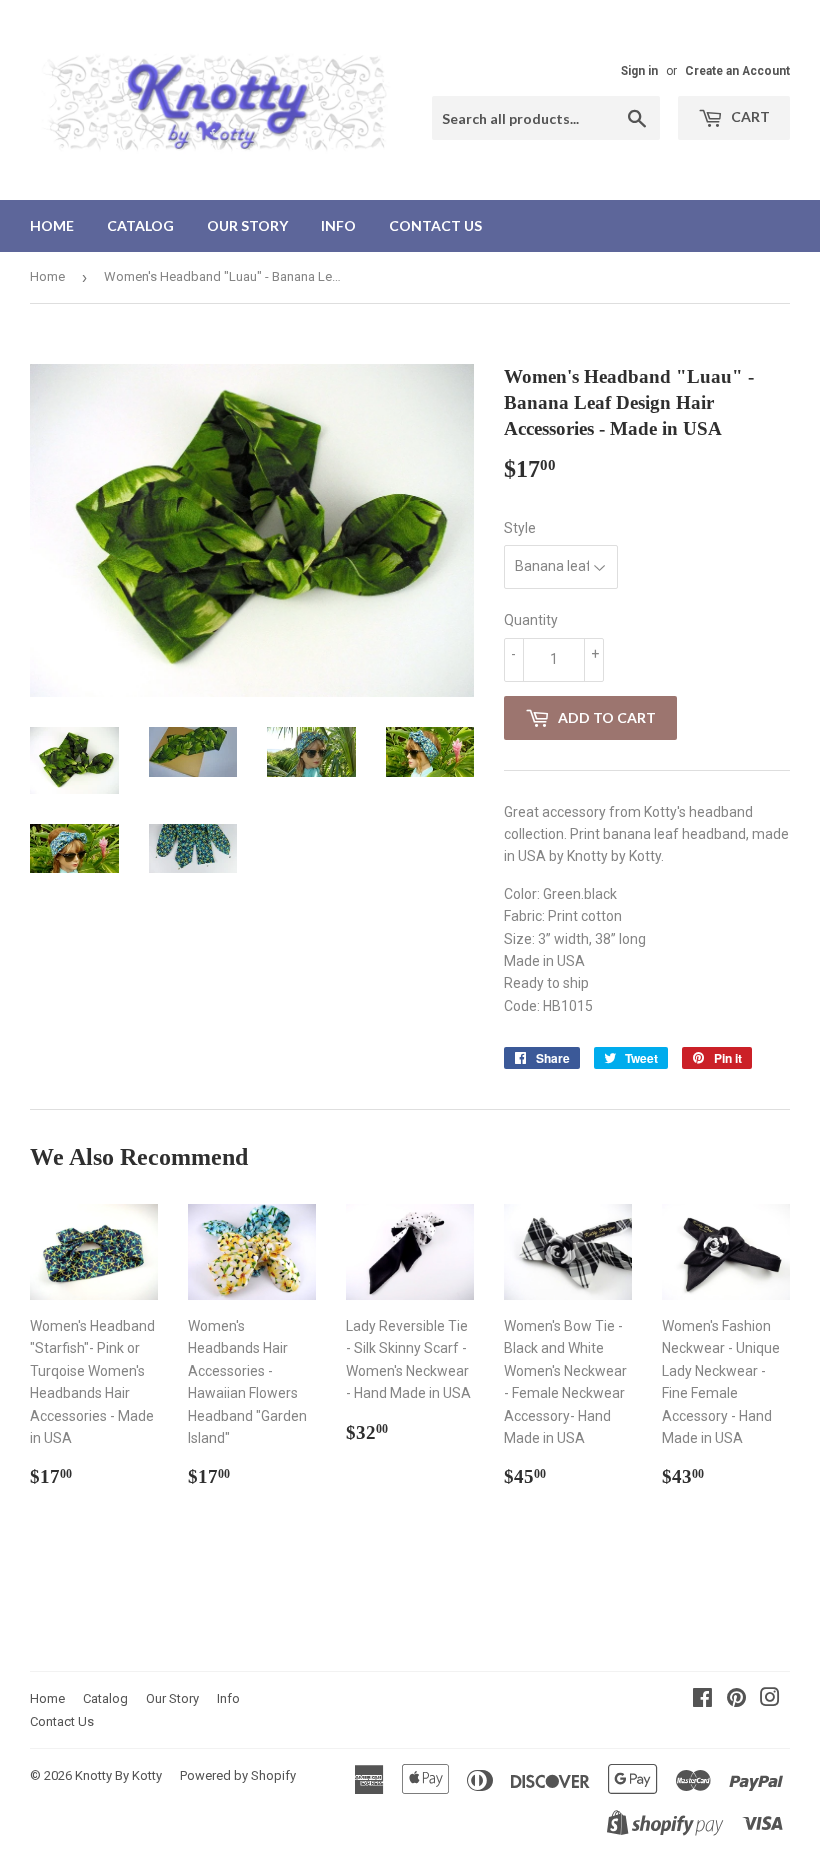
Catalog (140, 225)
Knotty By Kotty (118, 1775)
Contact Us (435, 225)
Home (52, 225)
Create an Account (737, 71)
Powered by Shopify (238, 1775)
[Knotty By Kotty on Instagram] (770, 1700)
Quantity (531, 620)
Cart (749, 116)
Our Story (247, 225)
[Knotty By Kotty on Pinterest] (736, 1700)
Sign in (639, 71)
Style (520, 528)
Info (338, 225)
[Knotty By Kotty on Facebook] (702, 1700)
